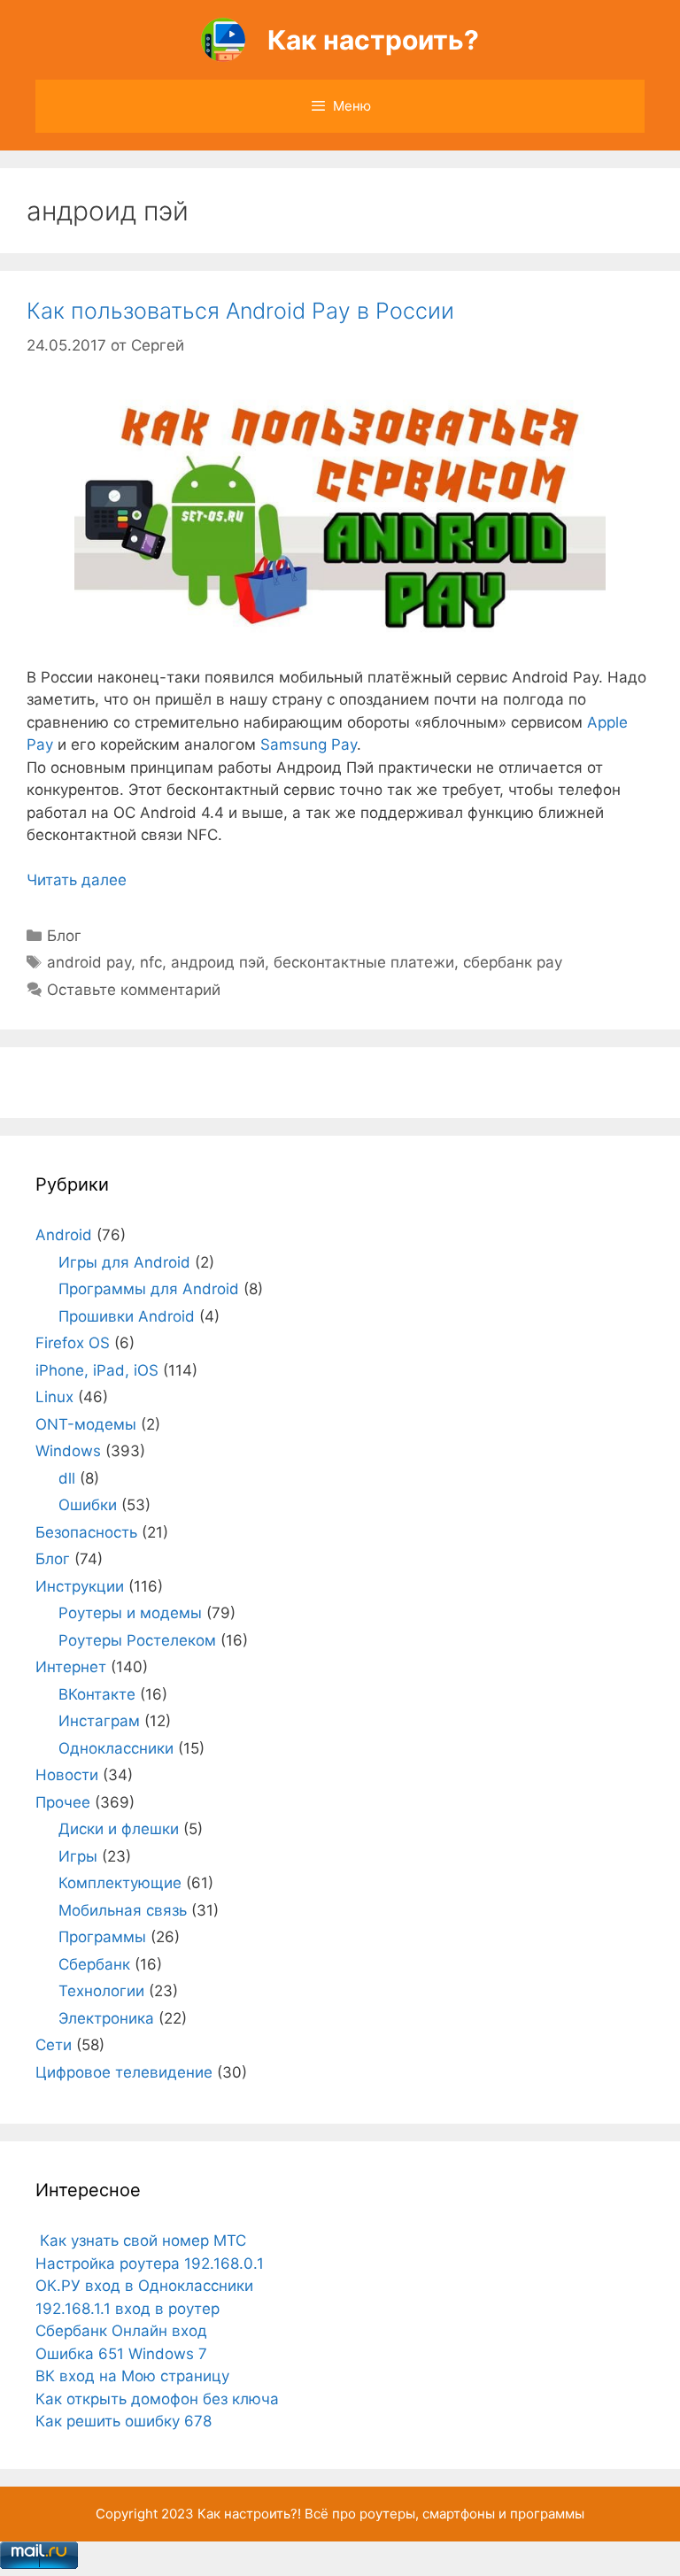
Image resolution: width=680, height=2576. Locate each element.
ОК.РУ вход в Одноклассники (144, 2286)
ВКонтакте (97, 1694)
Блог (64, 936)
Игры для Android (124, 1262)
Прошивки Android (127, 1316)
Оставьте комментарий (134, 990)
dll (67, 1478)
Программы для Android (149, 1289)
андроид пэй (218, 962)
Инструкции (80, 1586)
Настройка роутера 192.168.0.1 (150, 2264)
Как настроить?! (249, 2514)
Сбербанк (94, 1964)
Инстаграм (99, 1721)
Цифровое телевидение (124, 2072)
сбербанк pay (513, 962)
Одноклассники (116, 1748)
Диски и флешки (119, 1829)
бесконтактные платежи (364, 962)
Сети (54, 2045)
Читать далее (77, 880)
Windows (68, 1451)
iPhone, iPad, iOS (97, 1370)
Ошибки (88, 1505)
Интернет (71, 1667)
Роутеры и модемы (130, 1613)
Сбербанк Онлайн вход (121, 2331)
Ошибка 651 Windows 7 (121, 2354)
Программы (102, 1937)
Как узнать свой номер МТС (141, 2241)
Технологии (101, 1991)
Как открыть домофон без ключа (157, 2399)
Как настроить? (373, 40)
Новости (67, 1775)
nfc (151, 962)
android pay (89, 962)
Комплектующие (120, 1883)
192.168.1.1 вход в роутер (127, 2309)
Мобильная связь (123, 1910)
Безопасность (86, 1532)
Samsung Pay (309, 744)
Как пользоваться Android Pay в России (240, 311)
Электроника (106, 2018)
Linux (54, 1397)
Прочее (63, 1802)
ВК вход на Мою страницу (132, 2376)
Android (64, 1235)
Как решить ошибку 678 (124, 2421)
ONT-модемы (86, 1424)
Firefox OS (73, 1343)
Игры (78, 1856)
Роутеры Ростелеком (137, 1640)
